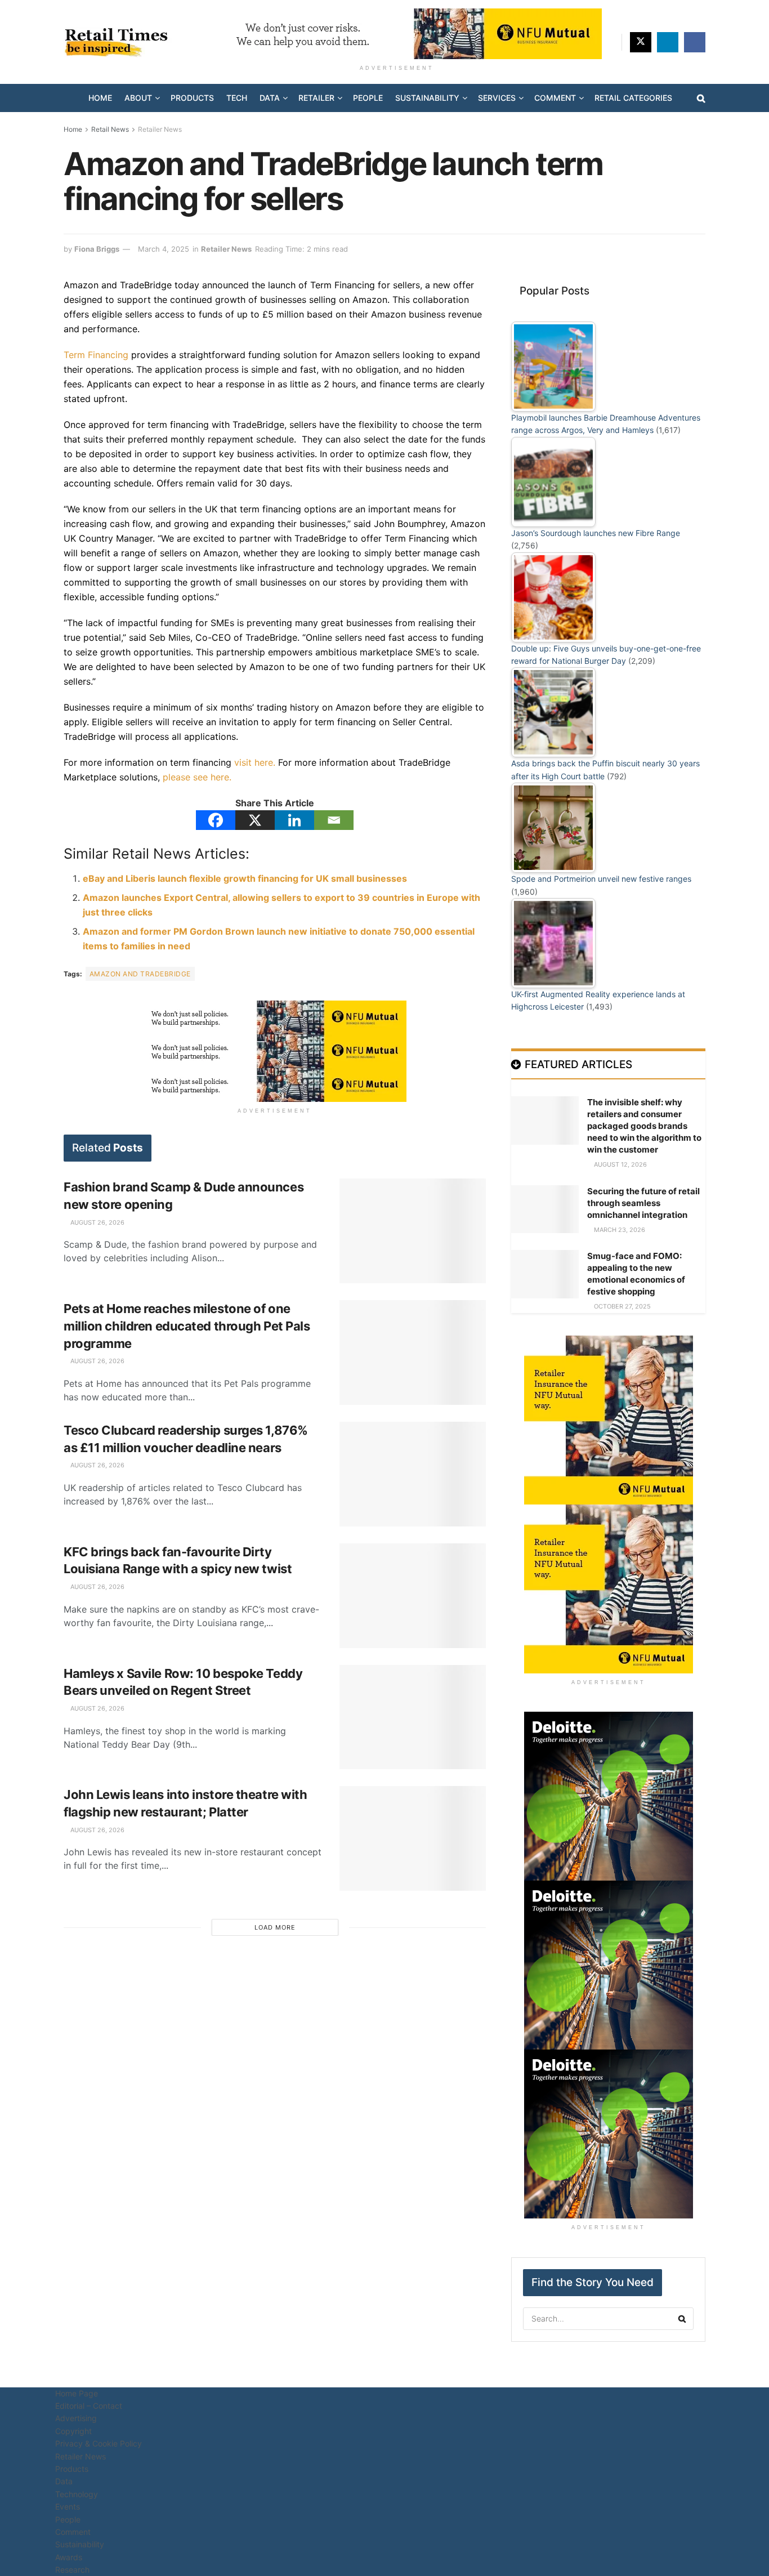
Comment (73, 2532)
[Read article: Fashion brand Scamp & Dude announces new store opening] (413, 1231)
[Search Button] (701, 98)
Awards (69, 2557)
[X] (255, 820)
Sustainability (80, 2544)
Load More (275, 1927)
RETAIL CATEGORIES (633, 98)
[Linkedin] (294, 820)
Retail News (110, 129)
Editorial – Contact (89, 2406)
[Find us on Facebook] (695, 42)
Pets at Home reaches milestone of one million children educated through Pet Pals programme (187, 1326)
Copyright (73, 2431)
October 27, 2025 (622, 1306)
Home (73, 129)
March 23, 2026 (619, 1230)
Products (72, 2469)
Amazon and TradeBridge (140, 974)
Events (68, 2506)
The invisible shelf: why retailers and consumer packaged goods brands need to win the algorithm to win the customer (644, 1126)
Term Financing (96, 355)
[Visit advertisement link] (397, 34)
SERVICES (497, 98)
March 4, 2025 (164, 249)
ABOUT (138, 98)
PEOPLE (368, 98)
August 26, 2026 (97, 1222)
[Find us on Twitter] (641, 42)
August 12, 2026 (620, 1164)
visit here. (255, 762)
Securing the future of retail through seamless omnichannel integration (643, 1203)
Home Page (77, 2393)
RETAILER (316, 98)
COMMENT (555, 98)
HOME (100, 98)
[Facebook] (216, 820)
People (68, 2519)
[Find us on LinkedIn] (668, 42)
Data (64, 2481)
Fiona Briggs (97, 249)
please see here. (197, 777)
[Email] (334, 820)
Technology (77, 2494)
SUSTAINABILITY (427, 98)
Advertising (76, 2418)
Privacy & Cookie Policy (99, 2443)
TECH (237, 98)
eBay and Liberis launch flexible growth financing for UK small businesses (245, 878)
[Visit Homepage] (120, 42)
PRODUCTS (192, 98)
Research (72, 2570)
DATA (270, 98)
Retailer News (160, 129)
